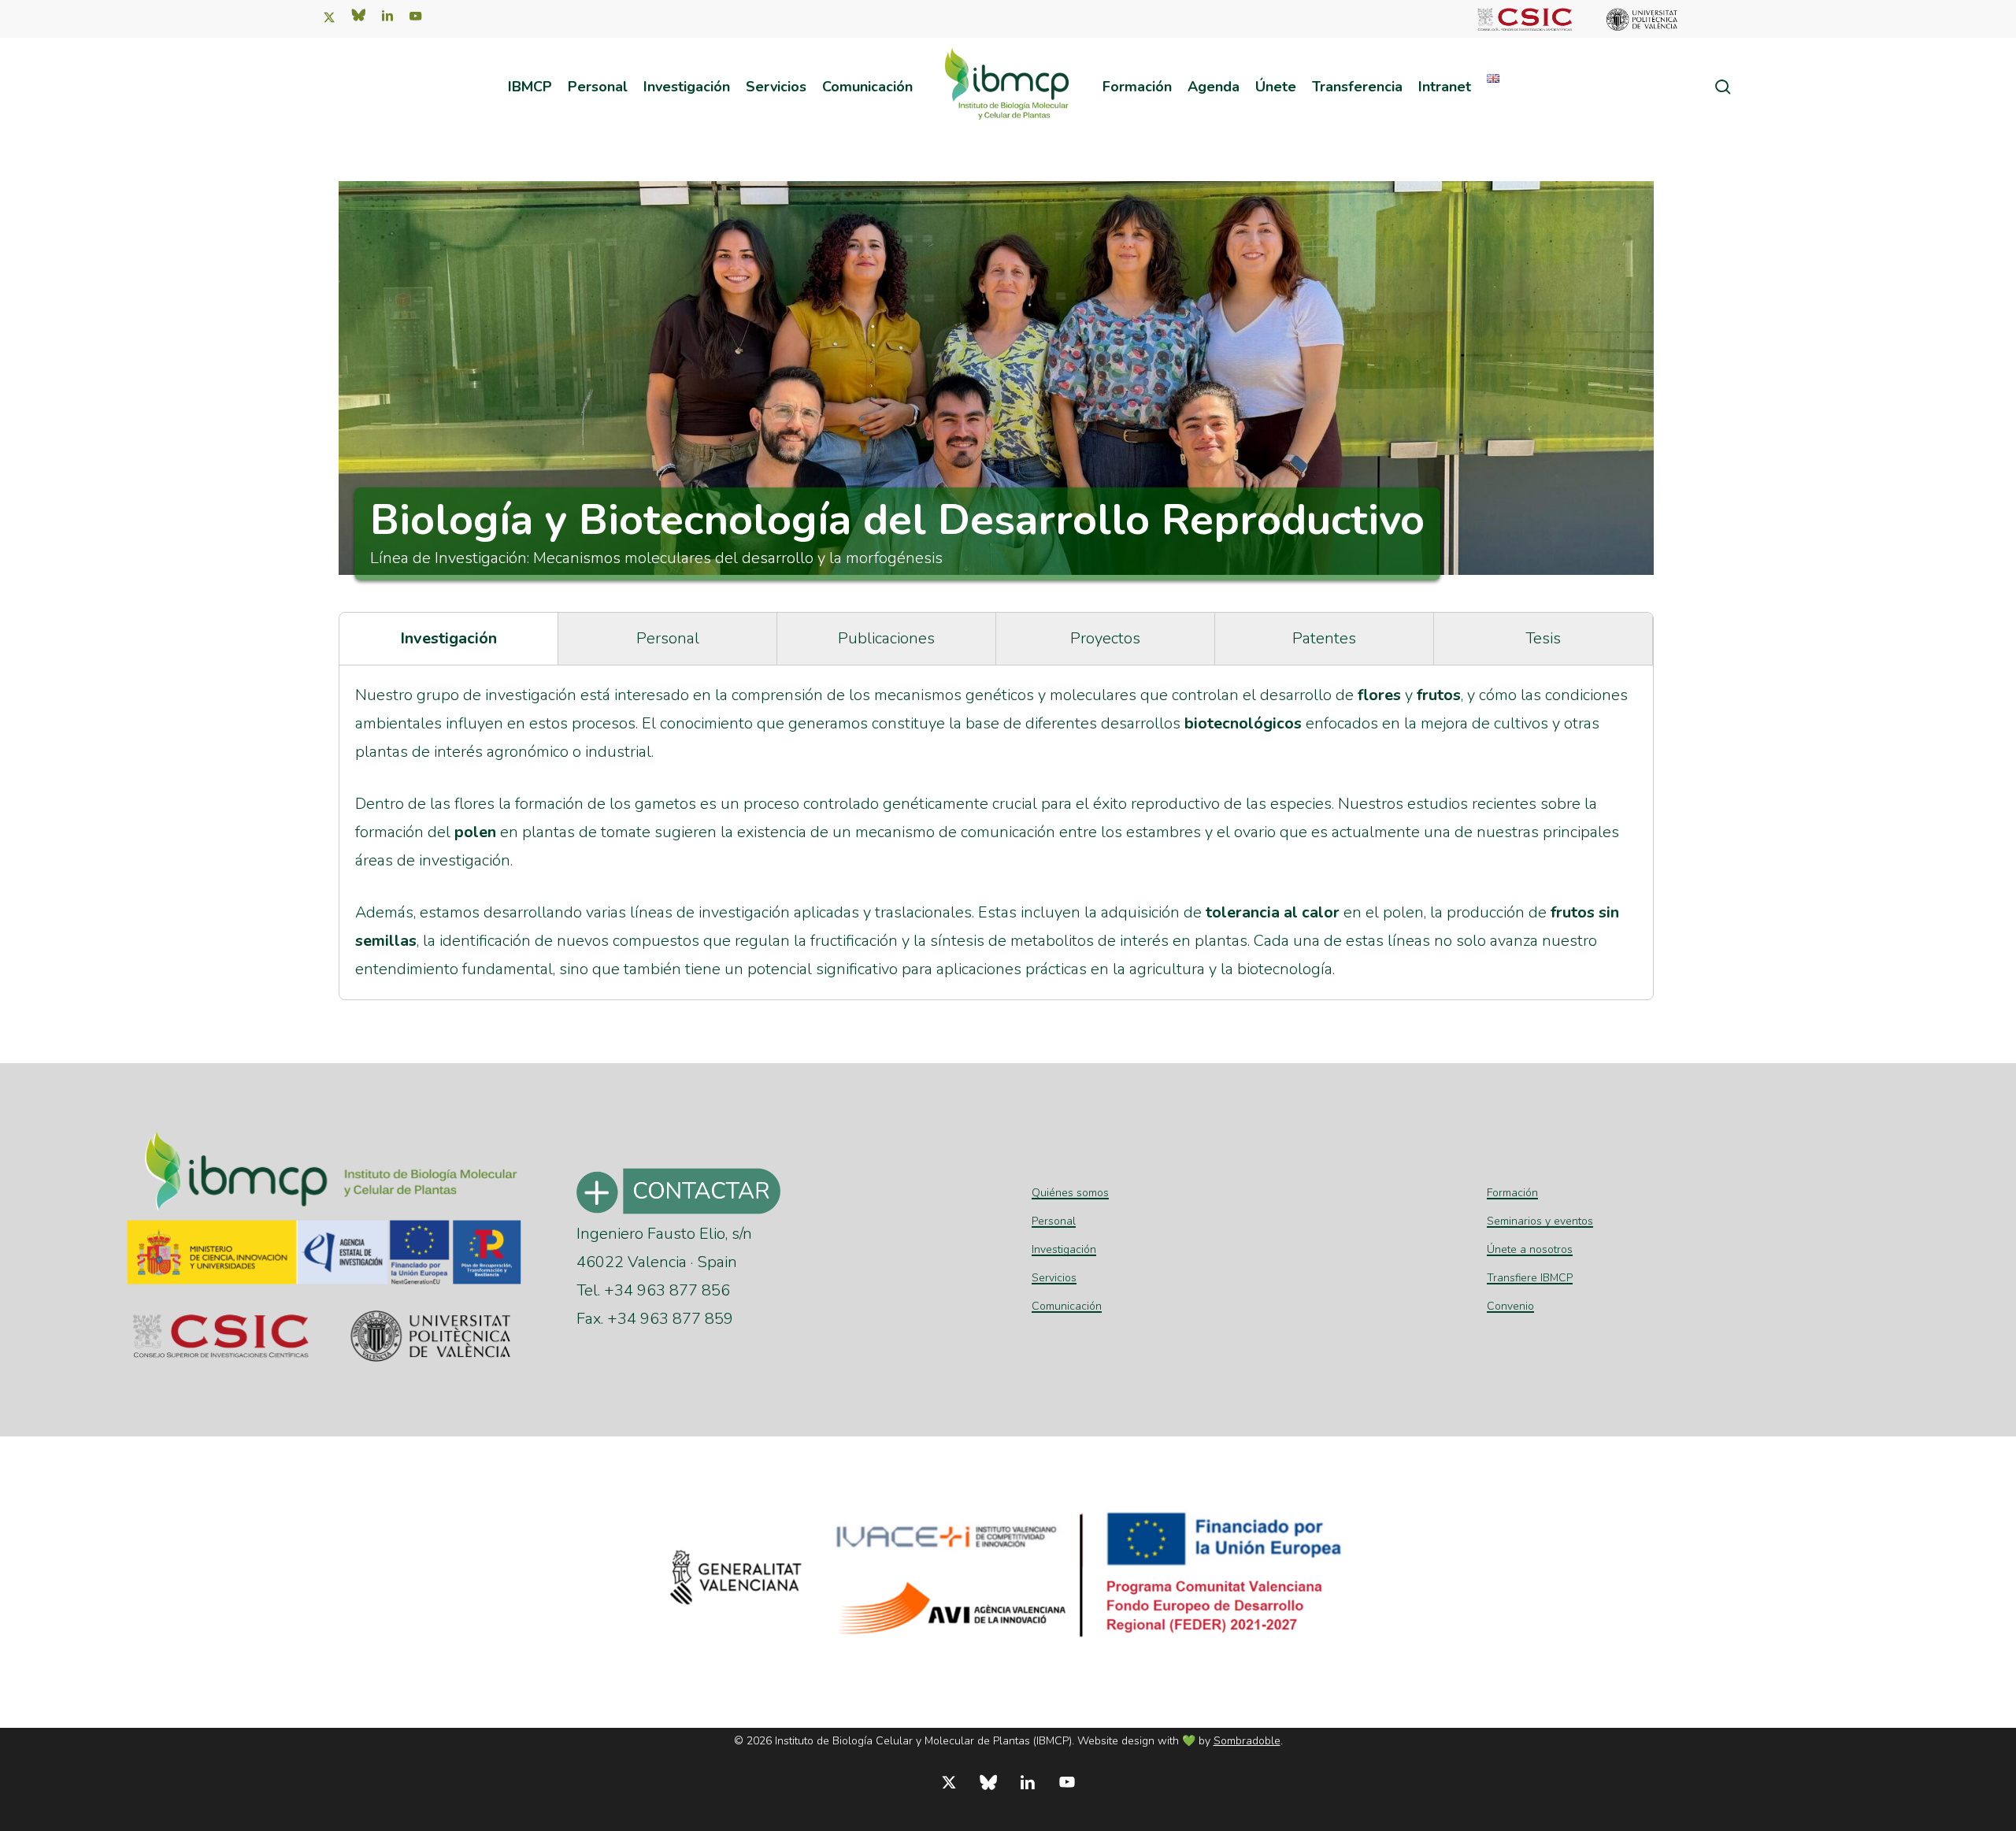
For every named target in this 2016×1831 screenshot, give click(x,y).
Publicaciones (886, 638)
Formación (1512, 1193)
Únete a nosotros (1530, 1249)
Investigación (448, 638)
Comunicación (1067, 1306)
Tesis (1543, 638)
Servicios (1054, 1278)
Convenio (1510, 1306)
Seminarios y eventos (1540, 1221)
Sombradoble (1247, 1741)
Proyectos (1105, 638)
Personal (668, 638)
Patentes (1324, 638)
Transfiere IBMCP (1530, 1278)
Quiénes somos (1070, 1193)
